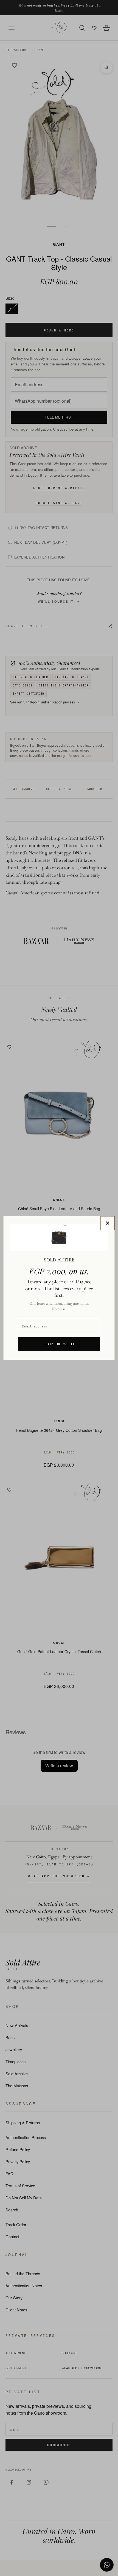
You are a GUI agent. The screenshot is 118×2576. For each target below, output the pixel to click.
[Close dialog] (108, 1223)
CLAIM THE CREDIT (59, 1344)
